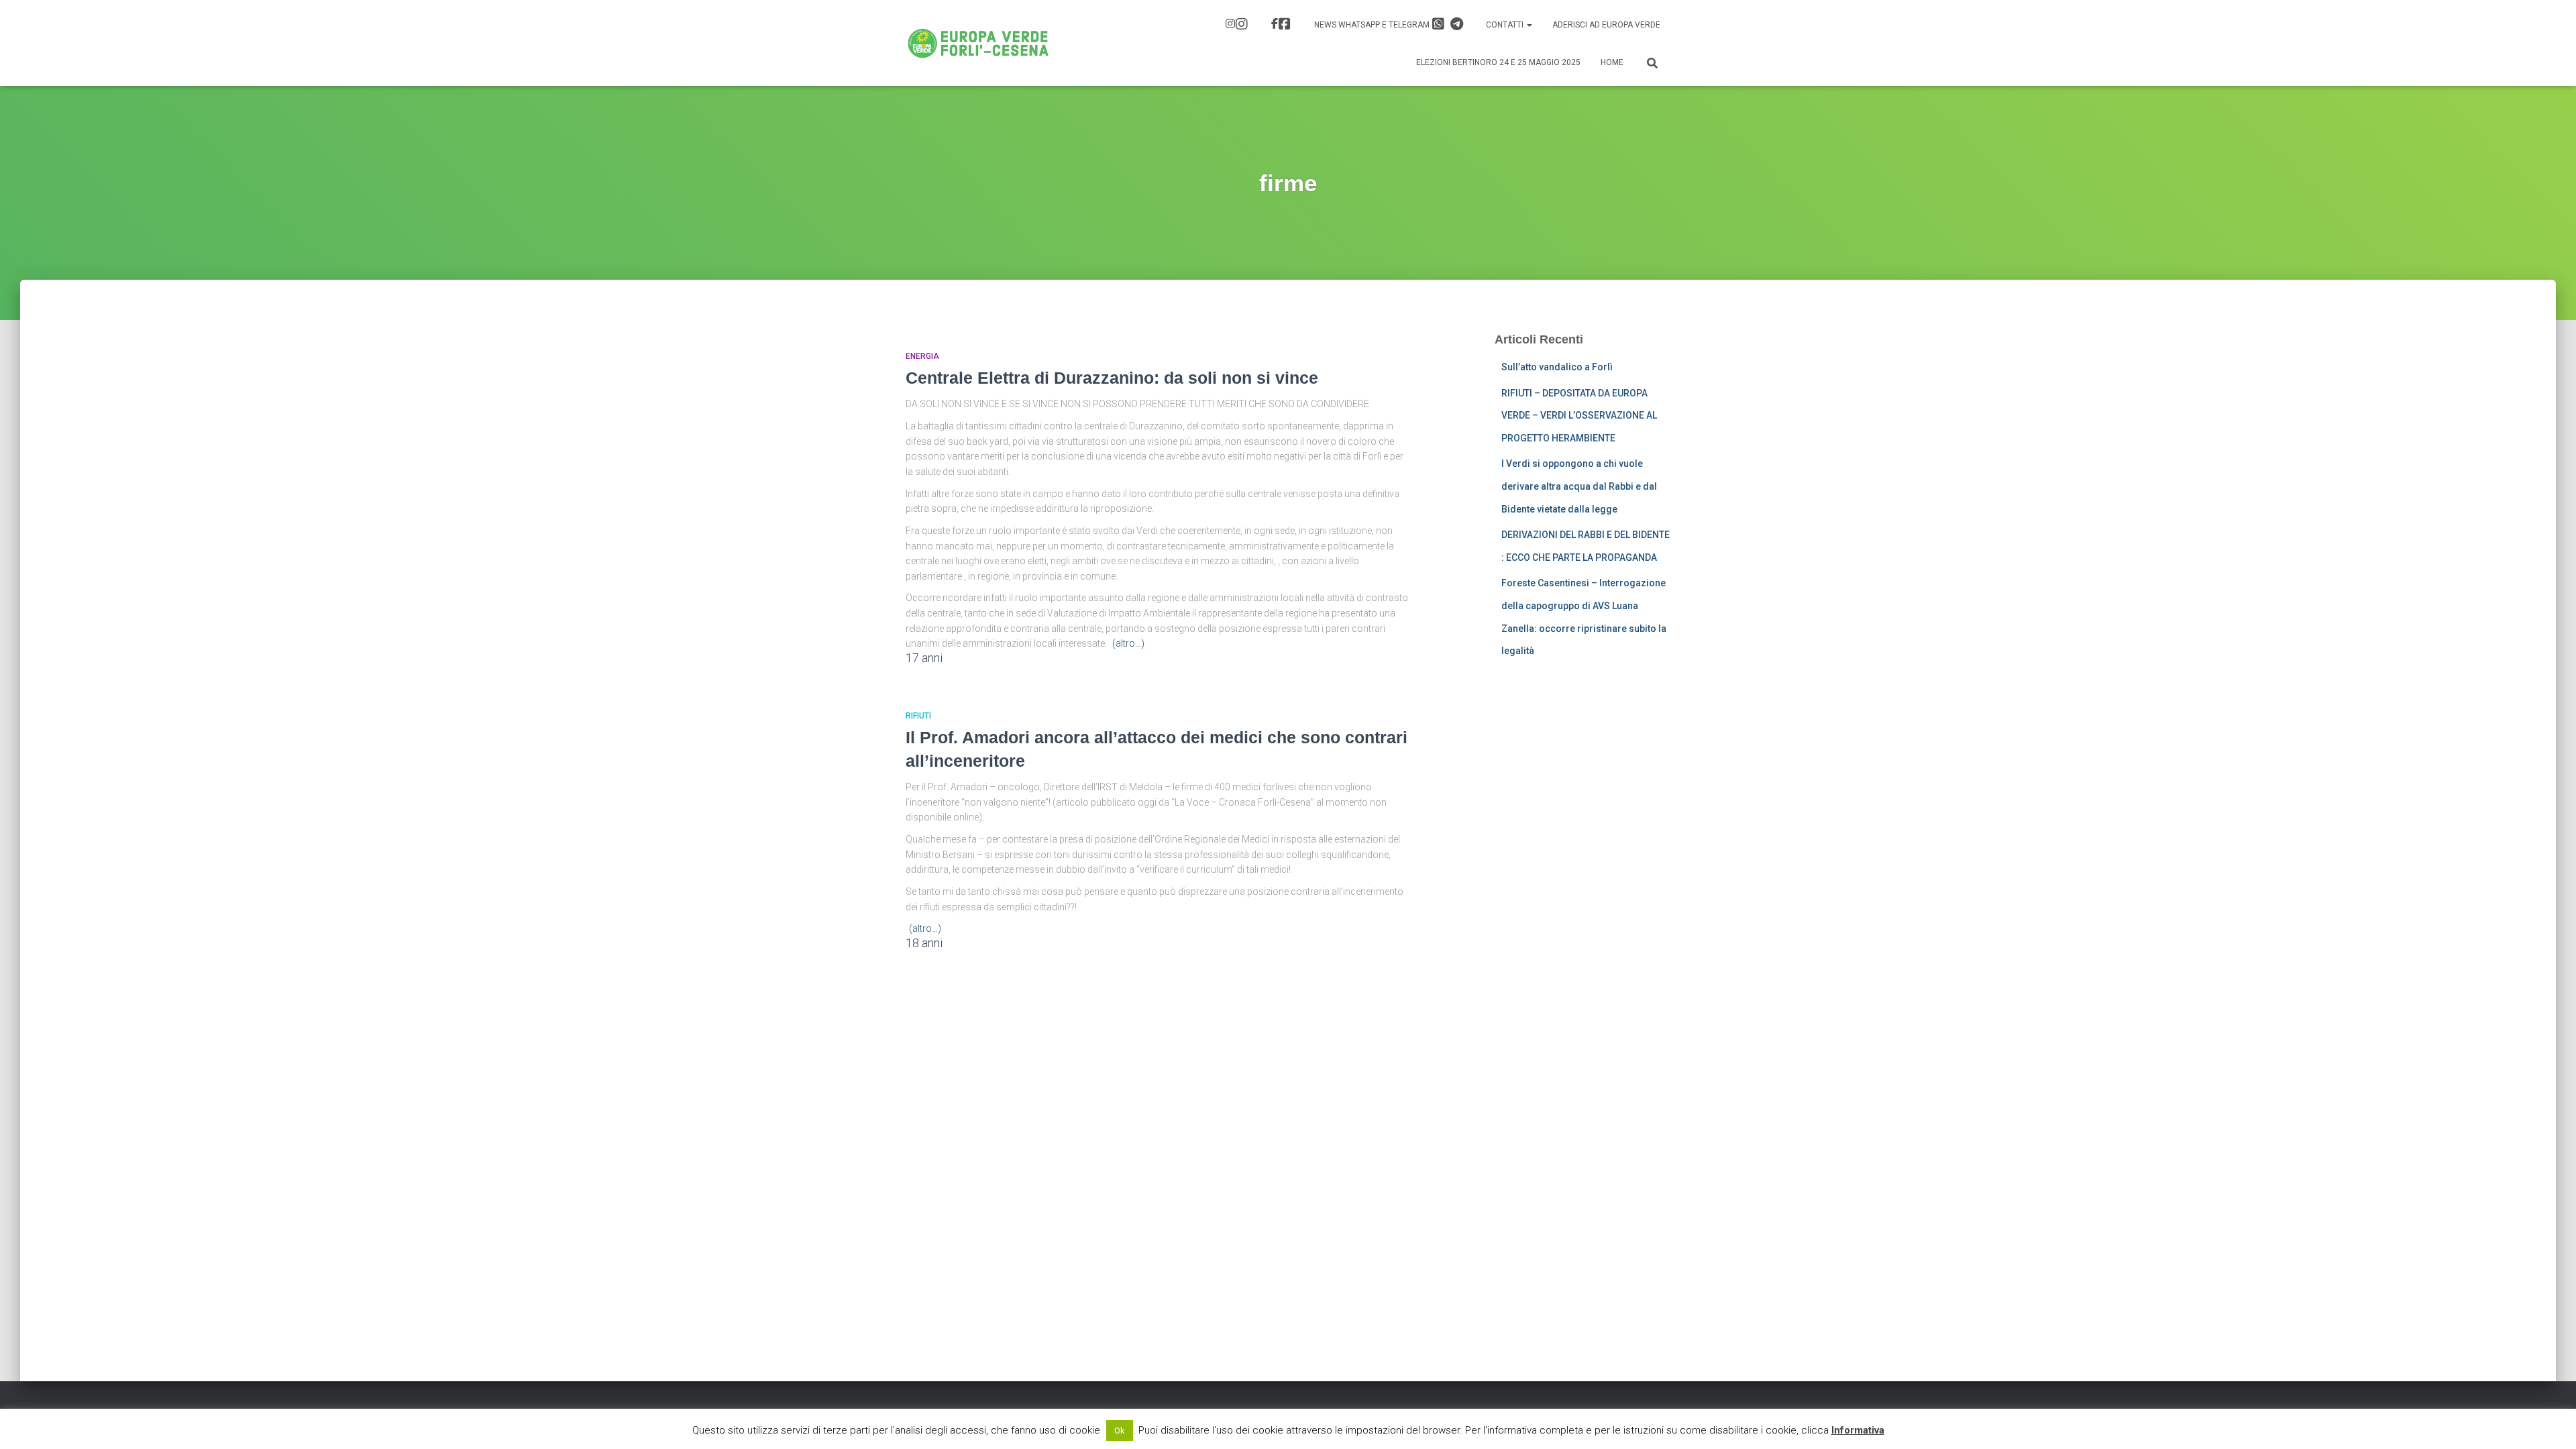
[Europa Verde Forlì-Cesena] (978, 43)
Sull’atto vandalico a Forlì (1557, 367)
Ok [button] (1120, 1431)
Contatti (1506, 25)
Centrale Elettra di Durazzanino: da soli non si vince (1112, 378)
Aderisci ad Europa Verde (1606, 25)
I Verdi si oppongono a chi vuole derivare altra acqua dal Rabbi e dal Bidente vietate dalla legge (1579, 486)
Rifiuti (918, 716)
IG (1238, 25)
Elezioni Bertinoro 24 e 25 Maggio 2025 (1498, 62)
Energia (922, 356)
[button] (1529, 25)
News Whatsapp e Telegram (1373, 25)
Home (1612, 62)
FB (1283, 25)
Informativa (1858, 1430)
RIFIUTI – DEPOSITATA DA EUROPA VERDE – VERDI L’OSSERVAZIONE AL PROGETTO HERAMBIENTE (1579, 416)
